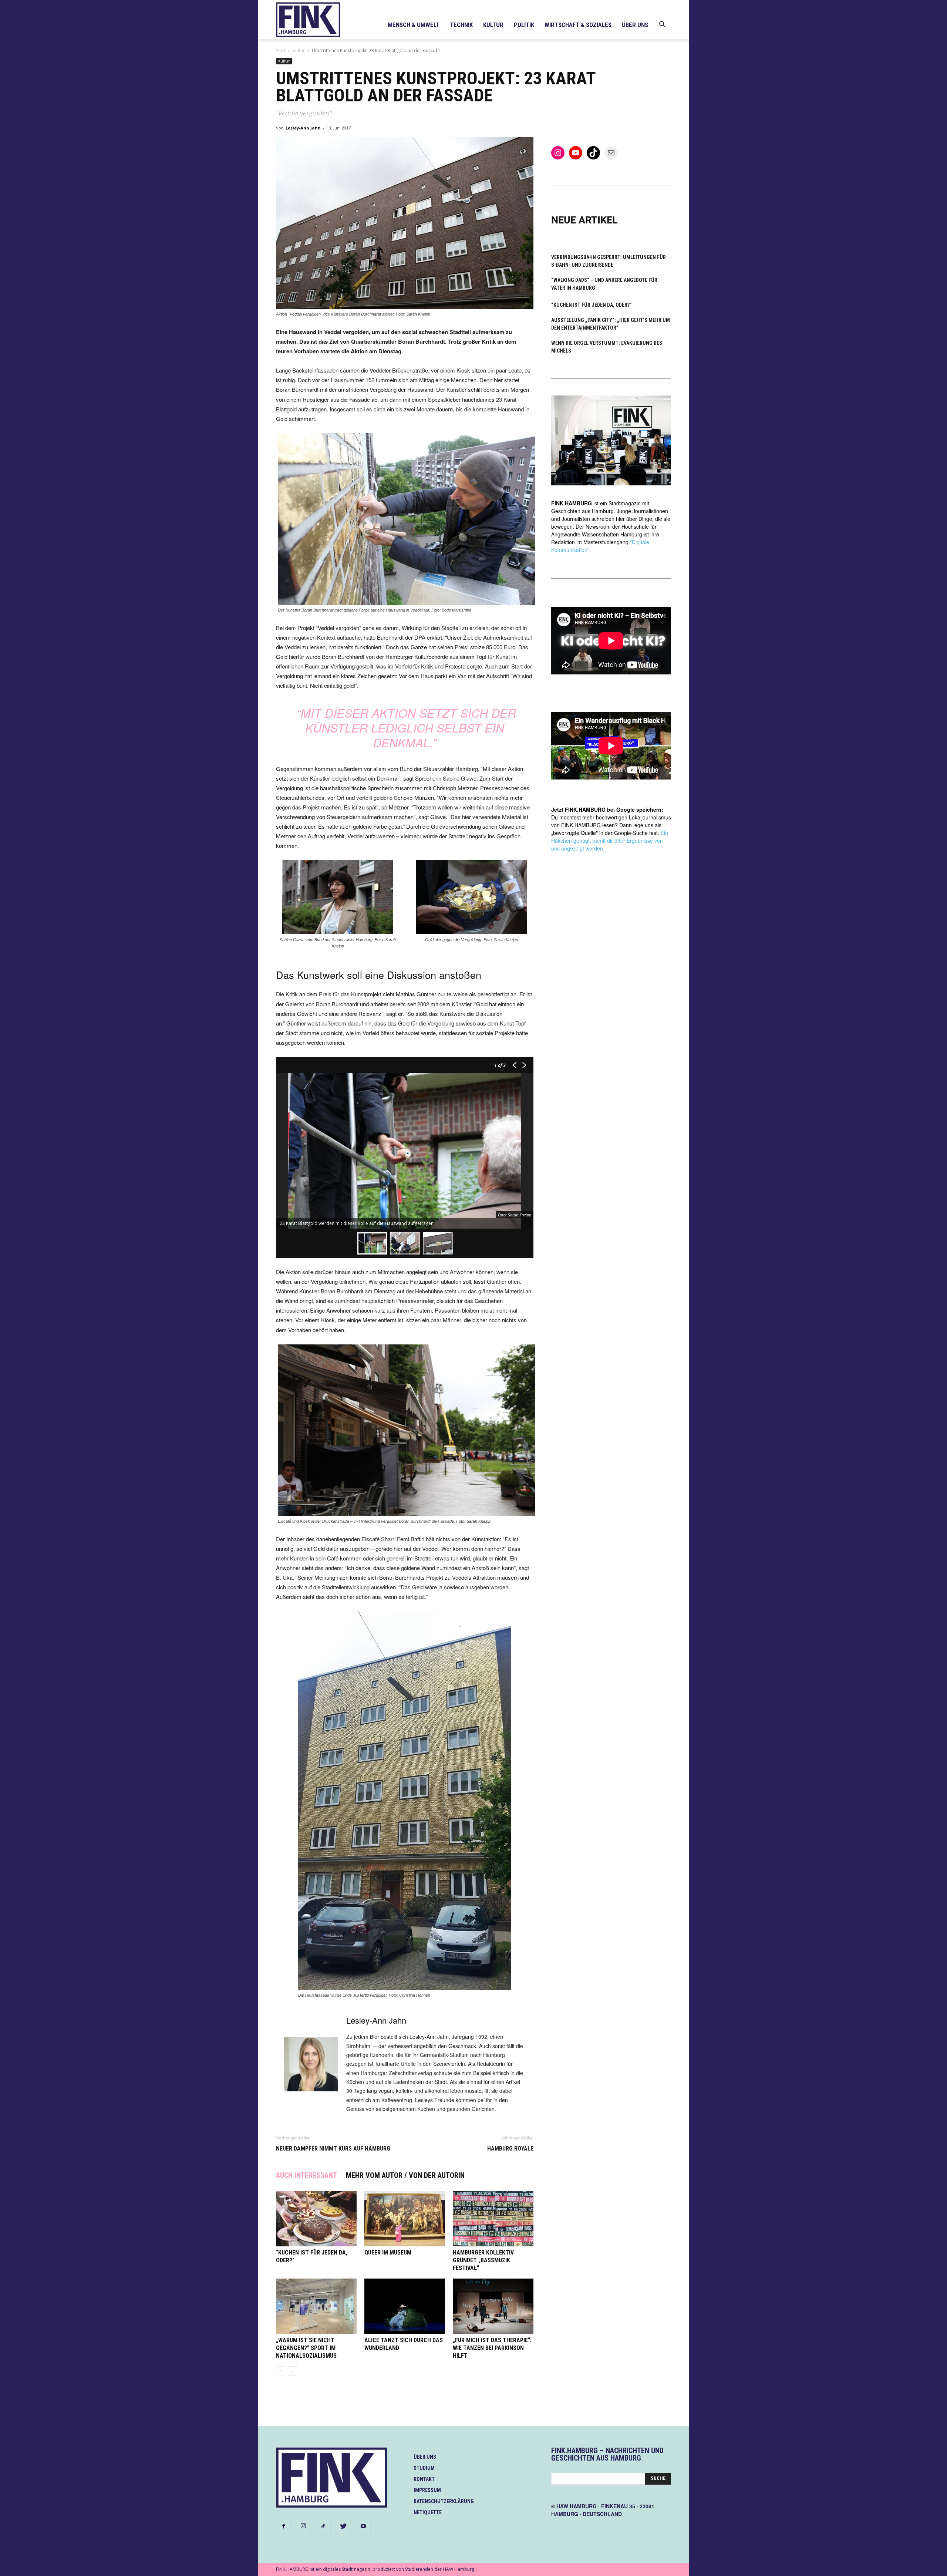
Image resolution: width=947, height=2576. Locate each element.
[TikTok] (323, 2526)
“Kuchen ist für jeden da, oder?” (592, 305)
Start (281, 50)
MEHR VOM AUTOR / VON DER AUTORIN (405, 2175)
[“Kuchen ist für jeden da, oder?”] (316, 2219)
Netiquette (428, 2512)
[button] (662, 25)
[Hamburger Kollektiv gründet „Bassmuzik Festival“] (493, 2219)
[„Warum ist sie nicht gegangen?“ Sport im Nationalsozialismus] (316, 2306)
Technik (461, 25)
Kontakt (424, 2479)
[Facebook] (283, 2526)
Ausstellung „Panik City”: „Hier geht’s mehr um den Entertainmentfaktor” (611, 324)
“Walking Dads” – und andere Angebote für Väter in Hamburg (604, 284)
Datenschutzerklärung (444, 2501)
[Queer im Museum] (405, 2219)
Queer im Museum (388, 2252)
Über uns (635, 25)
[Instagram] (303, 2526)
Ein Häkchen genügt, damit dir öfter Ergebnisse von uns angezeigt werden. (610, 841)
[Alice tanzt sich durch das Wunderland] (405, 2306)
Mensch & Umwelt (414, 25)
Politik (524, 25)
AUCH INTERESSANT (306, 2175)
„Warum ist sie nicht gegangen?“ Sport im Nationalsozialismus (306, 2348)
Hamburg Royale (510, 2149)
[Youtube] (363, 2526)
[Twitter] (343, 2526)
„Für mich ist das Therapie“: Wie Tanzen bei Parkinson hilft (492, 2348)
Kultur (493, 25)
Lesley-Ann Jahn (303, 128)
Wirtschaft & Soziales (578, 25)
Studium (424, 2468)
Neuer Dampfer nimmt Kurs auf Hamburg (333, 2149)
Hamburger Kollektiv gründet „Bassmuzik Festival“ (483, 2260)
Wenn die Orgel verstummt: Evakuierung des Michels (607, 347)
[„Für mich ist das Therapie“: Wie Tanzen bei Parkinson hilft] (493, 2306)
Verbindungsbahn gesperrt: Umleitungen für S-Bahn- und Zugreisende (609, 261)
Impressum (427, 2490)
